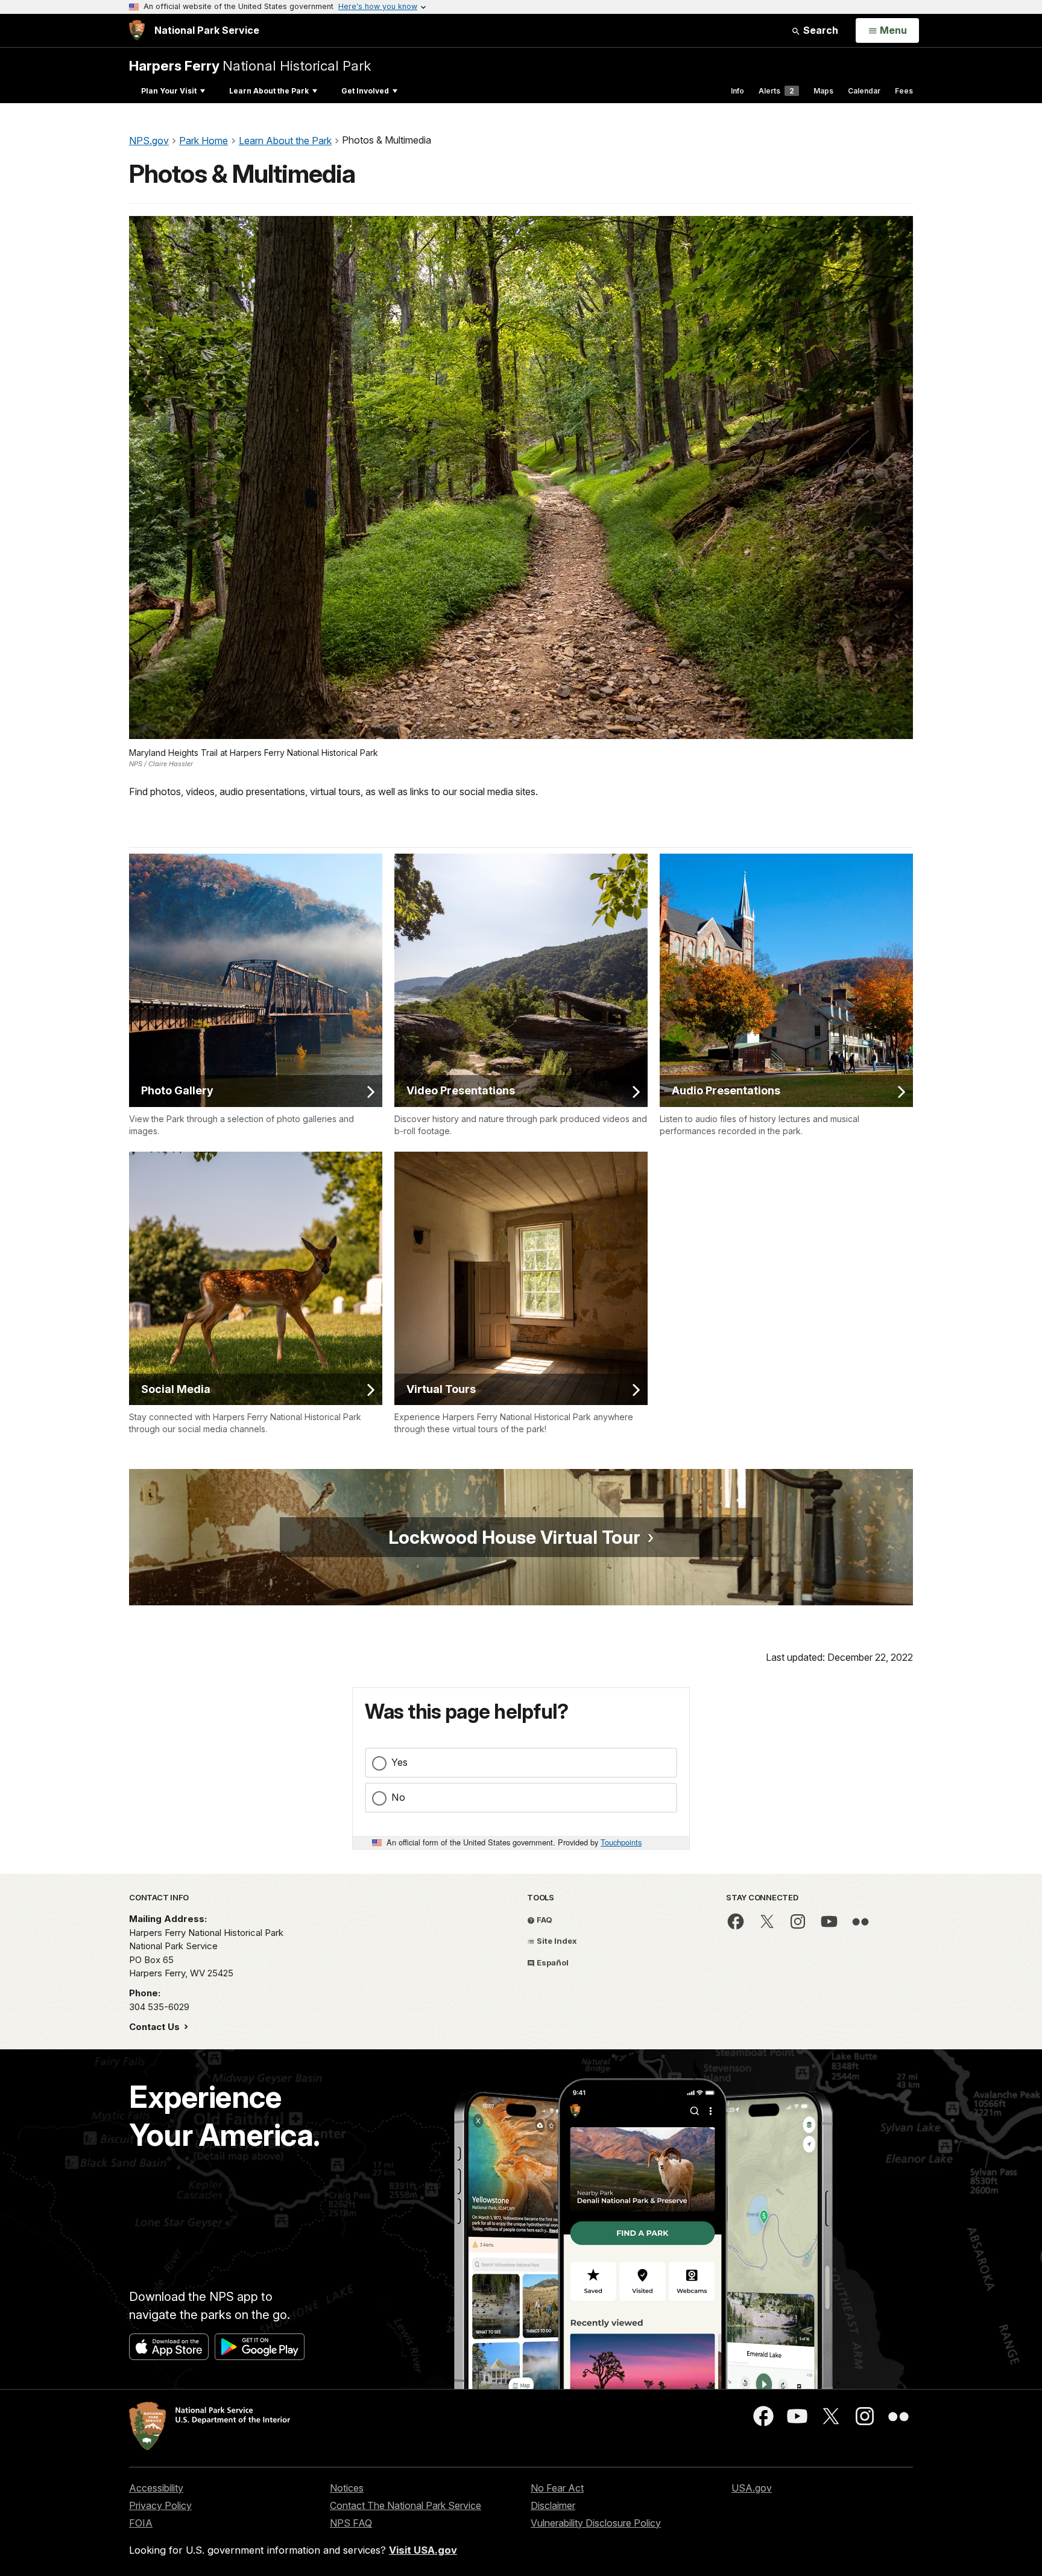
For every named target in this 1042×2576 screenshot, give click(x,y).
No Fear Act (557, 2488)
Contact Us (156, 2027)
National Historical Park (250, 65)
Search (819, 30)
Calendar (864, 91)
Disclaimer (553, 2505)
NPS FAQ (351, 2523)
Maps (823, 91)
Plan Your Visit (169, 91)
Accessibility (156, 2488)
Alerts (776, 91)
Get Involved (365, 91)
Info (737, 91)
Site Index (556, 1941)
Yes (399, 1762)
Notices (347, 2488)
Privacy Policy (160, 2505)
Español (552, 1962)
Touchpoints (621, 1842)
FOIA (141, 2523)
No (398, 1797)
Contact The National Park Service (406, 2505)
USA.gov (752, 2488)
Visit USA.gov (423, 2550)
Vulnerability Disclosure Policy (596, 2523)
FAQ (544, 1920)
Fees (904, 91)
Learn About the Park (269, 91)
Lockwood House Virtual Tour (514, 1537)
